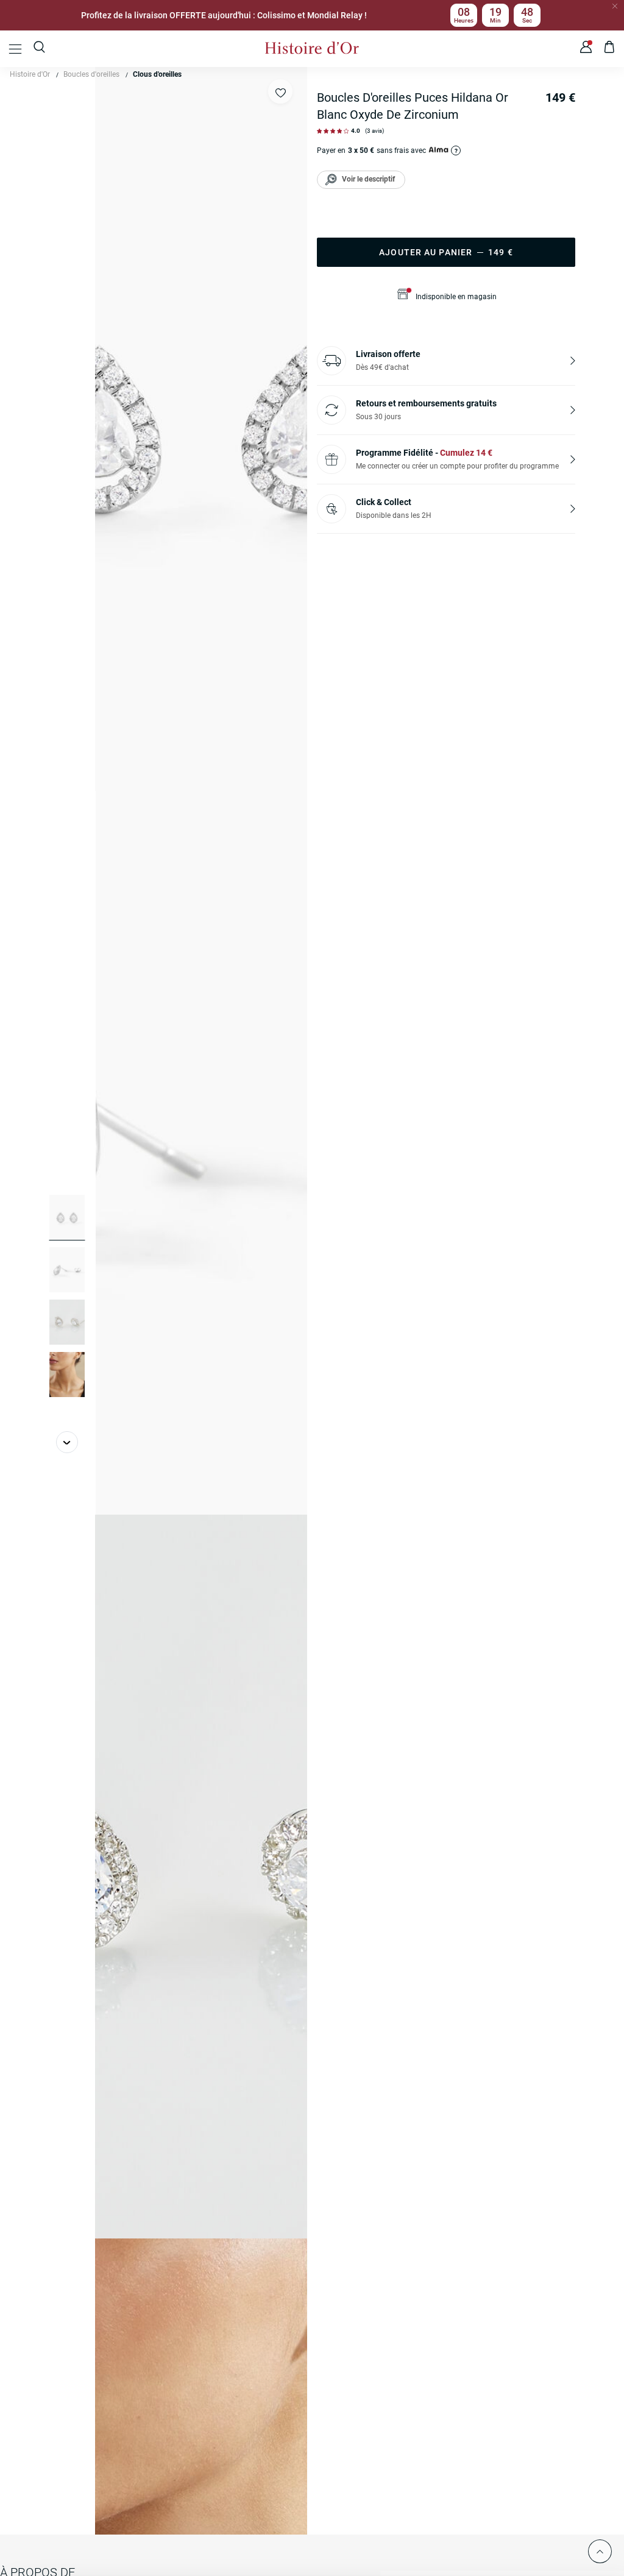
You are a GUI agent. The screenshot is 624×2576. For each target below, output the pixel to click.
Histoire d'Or (30, 74)
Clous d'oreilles (157, 74)
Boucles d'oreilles (91, 74)
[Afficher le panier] (610, 49)
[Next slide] (67, 1442)
